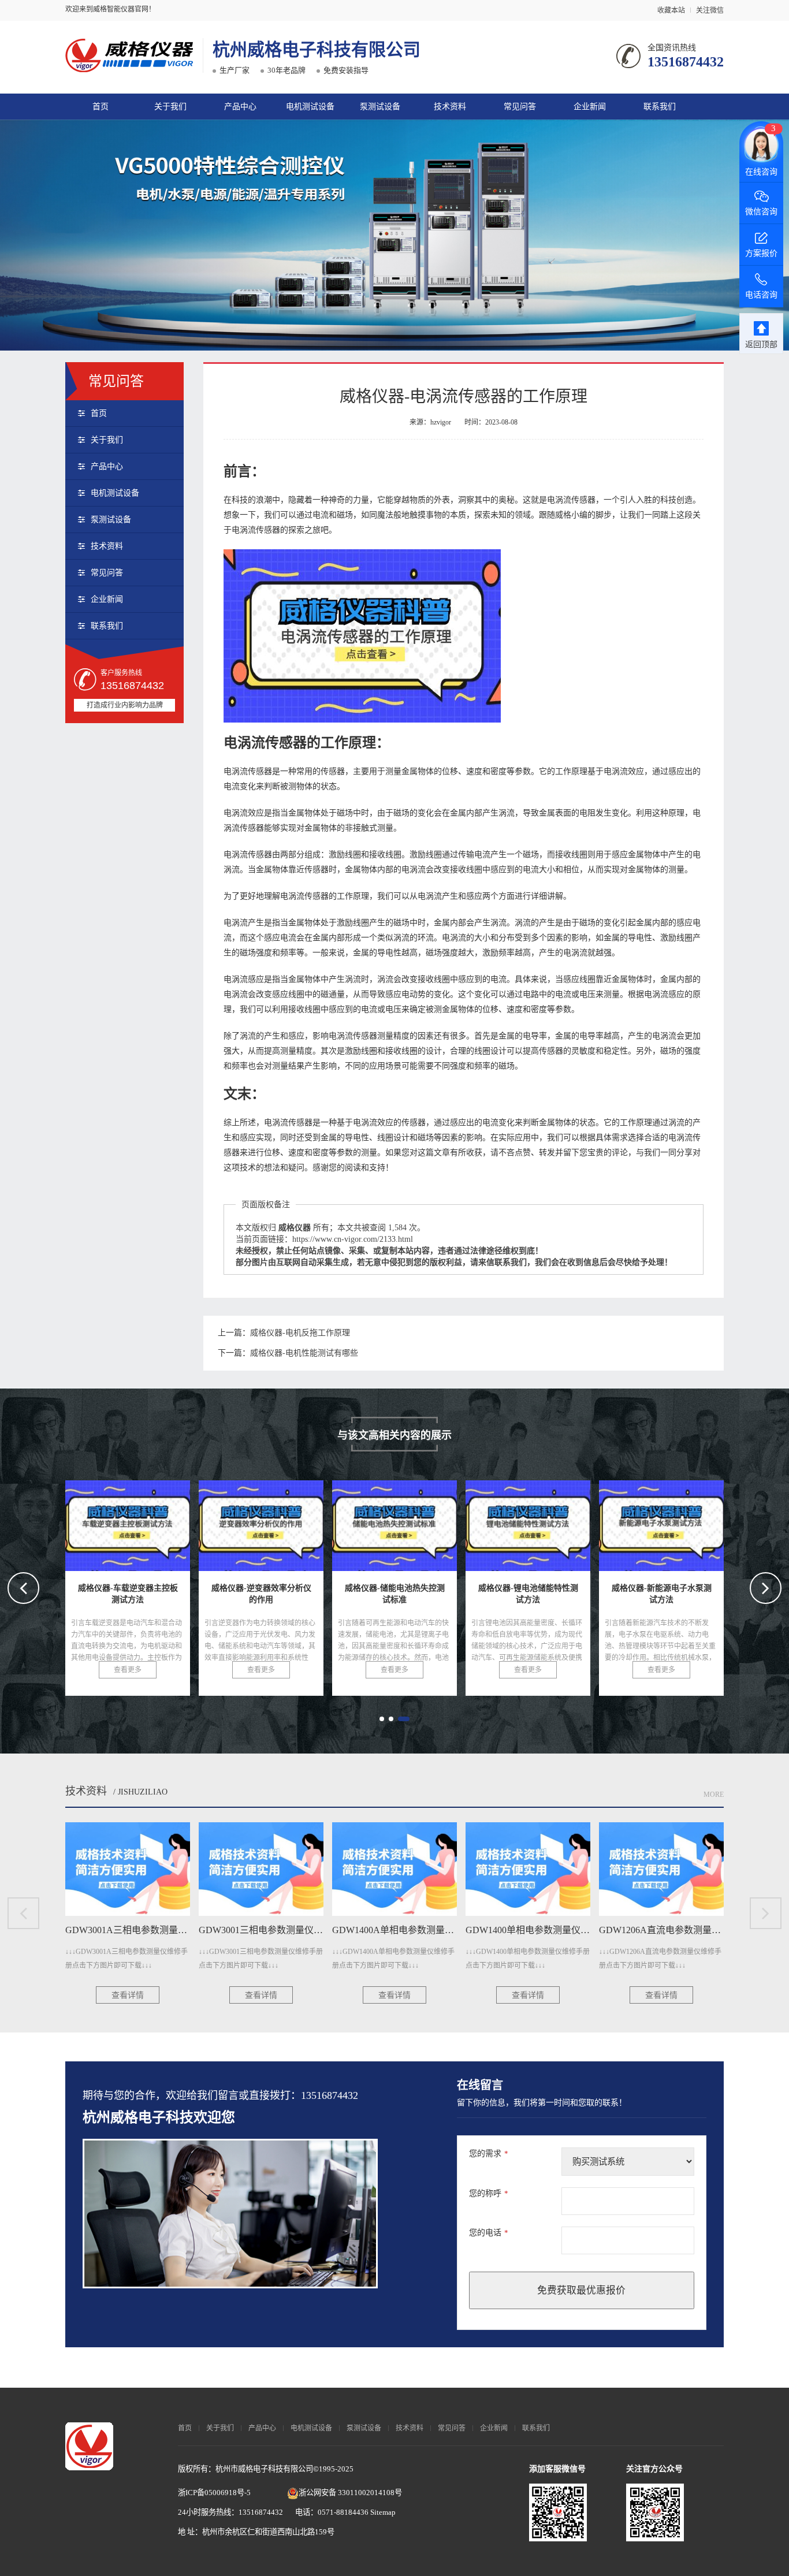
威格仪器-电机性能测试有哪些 (304, 1353)
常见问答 (520, 107)
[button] (382, 1719)
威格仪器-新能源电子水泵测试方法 (558, 1522)
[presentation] (23, 1588)
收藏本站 (671, 10)
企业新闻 (590, 107)
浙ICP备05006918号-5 (214, 2493)
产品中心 (240, 107)
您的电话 (489, 2233)
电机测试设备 (310, 107)
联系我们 (660, 107)
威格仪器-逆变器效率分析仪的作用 (158, 1522)
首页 (101, 107)
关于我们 (170, 107)
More (714, 1795)
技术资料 (450, 107)
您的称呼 (489, 2193)
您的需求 (489, 2154)
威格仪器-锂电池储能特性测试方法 (425, 1522)
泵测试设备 (380, 107)
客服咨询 (494, 2510)
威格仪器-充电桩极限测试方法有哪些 (697, 1522)
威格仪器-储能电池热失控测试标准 (291, 1522)
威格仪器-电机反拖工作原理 (300, 1333)
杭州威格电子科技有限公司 (317, 49)
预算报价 (420, 2510)
